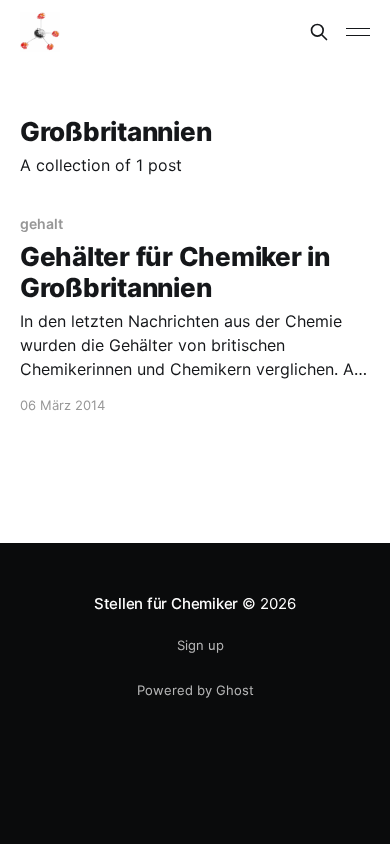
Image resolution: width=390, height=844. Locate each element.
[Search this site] (319, 32)
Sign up (200, 645)
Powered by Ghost (195, 690)
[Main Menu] (358, 32)
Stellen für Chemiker (166, 603)
